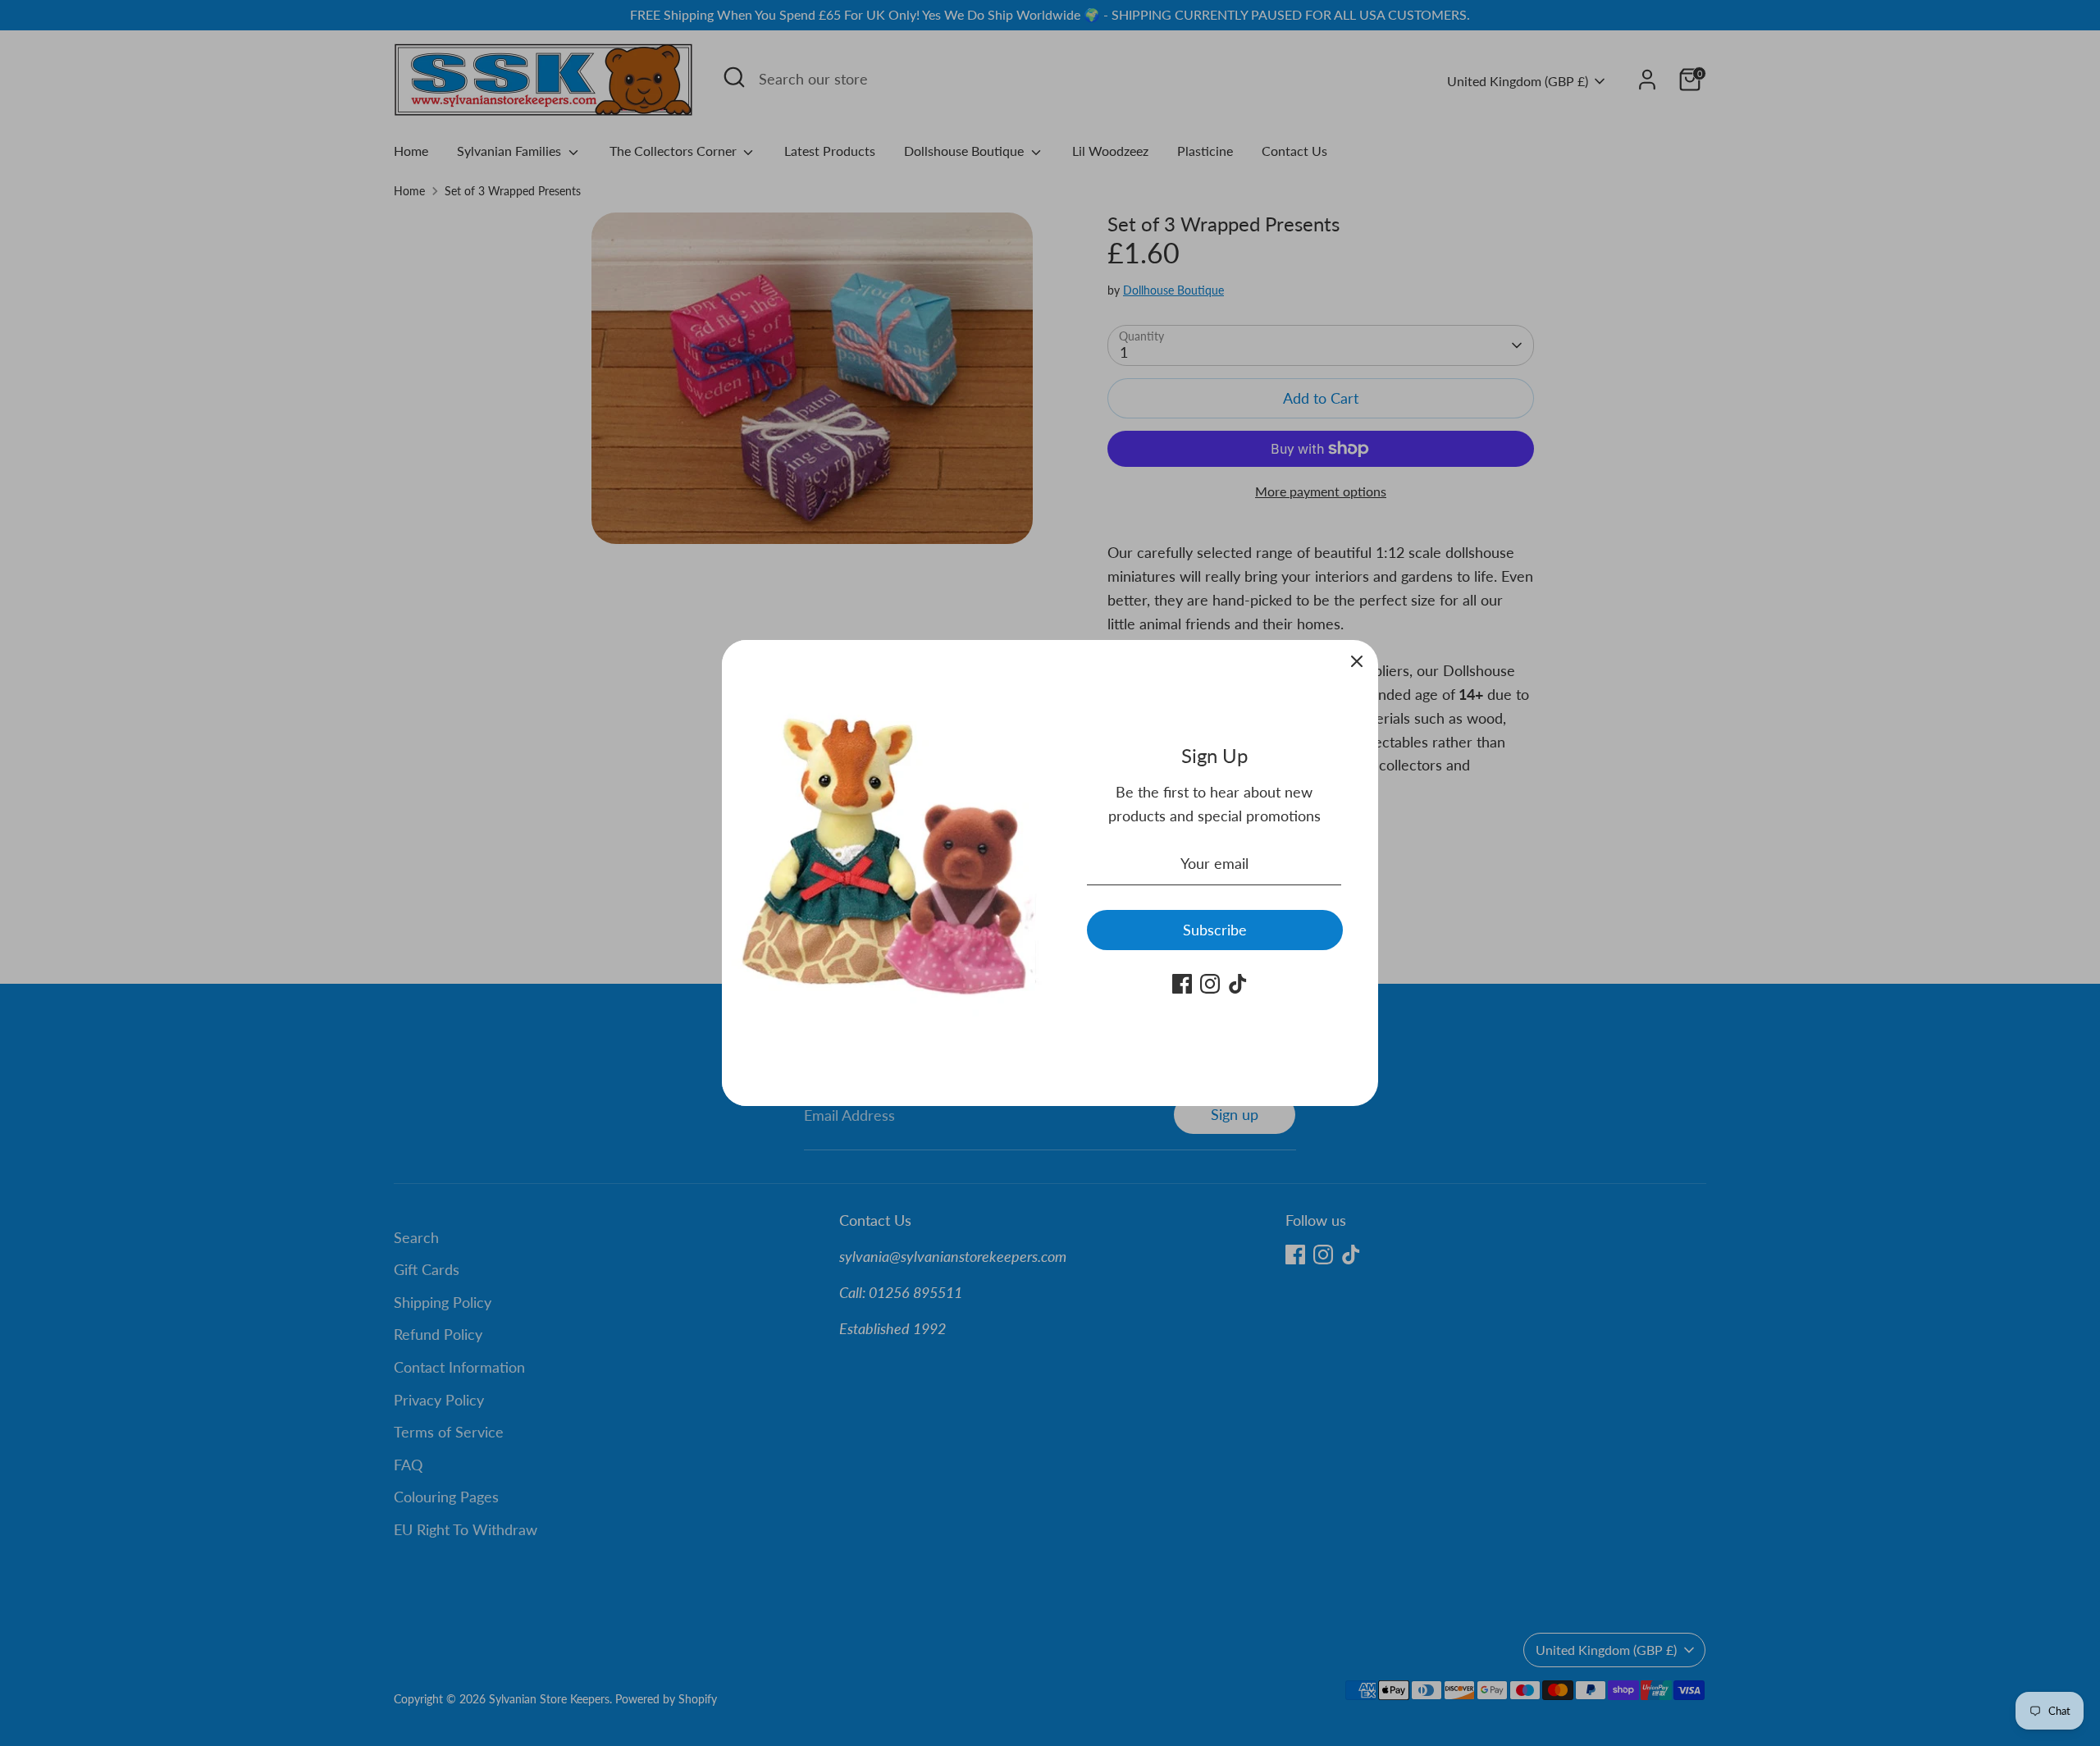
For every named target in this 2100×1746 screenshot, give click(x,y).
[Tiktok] (1238, 984)
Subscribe (1215, 930)
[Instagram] (1210, 984)
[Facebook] (1182, 984)
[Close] (1357, 661)
